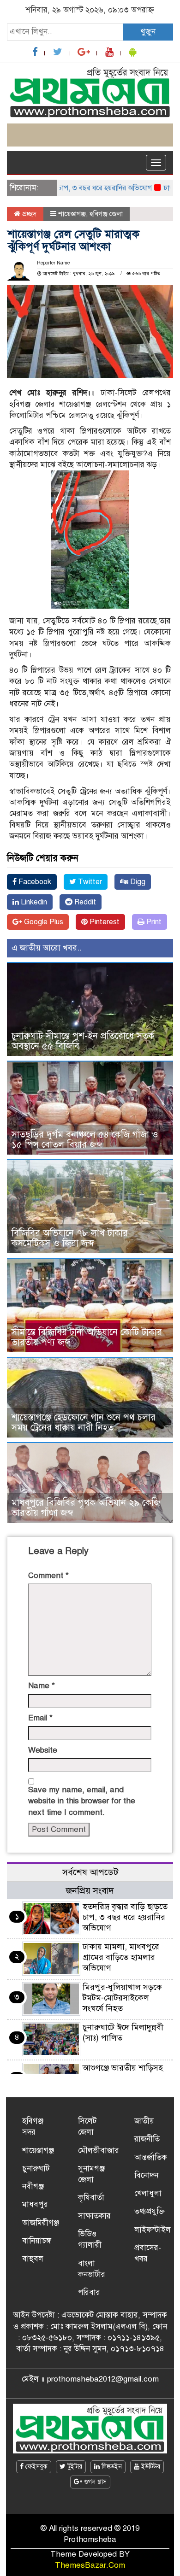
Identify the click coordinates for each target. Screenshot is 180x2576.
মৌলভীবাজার (99, 2151)
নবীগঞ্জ (33, 2186)
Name (42, 1686)
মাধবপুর (35, 2204)
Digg (137, 882)
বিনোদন (146, 2175)
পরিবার (89, 2292)
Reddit (84, 902)
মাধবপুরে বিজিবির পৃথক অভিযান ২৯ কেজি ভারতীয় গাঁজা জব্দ (86, 1508)
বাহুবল (33, 2259)
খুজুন (148, 32)
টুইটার (74, 2467)
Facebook (34, 882)
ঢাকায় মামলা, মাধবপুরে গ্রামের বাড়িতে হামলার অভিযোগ (121, 1957)
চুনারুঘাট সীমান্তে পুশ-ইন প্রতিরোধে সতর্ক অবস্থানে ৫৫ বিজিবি (83, 1041)
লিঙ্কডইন (111, 2467)
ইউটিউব (150, 2467)
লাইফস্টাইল (153, 2230)
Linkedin (33, 902)
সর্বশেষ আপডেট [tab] (90, 1872)
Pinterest (104, 922)
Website (43, 1750)
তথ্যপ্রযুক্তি (150, 2211)
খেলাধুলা (148, 2193)
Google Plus (43, 922)
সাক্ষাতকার (94, 2216)
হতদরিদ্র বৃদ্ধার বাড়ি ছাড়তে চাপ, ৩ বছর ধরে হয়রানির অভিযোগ (125, 1917)
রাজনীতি (147, 2139)
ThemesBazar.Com (90, 2565)
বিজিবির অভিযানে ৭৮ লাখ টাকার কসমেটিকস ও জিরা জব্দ (70, 1238)
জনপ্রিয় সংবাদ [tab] (90, 1891)
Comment (48, 1576)
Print (153, 922)
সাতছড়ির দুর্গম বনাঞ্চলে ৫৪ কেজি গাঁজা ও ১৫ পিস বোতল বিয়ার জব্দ (85, 1140)
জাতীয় (144, 2121)
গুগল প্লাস (94, 2482)
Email (40, 1718)
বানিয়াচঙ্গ (37, 2241)
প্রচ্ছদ (28, 214)
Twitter (89, 882)
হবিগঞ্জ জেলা (106, 214)
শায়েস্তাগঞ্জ (72, 214)
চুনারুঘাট (36, 2168)
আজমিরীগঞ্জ (41, 2223)
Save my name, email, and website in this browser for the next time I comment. (82, 1801)
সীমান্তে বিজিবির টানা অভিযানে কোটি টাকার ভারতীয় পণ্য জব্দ (87, 1337)
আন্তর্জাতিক (151, 2157)
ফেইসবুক (36, 2467)
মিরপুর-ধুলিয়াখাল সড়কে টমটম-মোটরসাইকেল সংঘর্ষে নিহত (122, 1998)
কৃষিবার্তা (91, 2198)
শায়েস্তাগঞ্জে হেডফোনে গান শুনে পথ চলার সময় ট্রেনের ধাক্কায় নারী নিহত (84, 1423)
